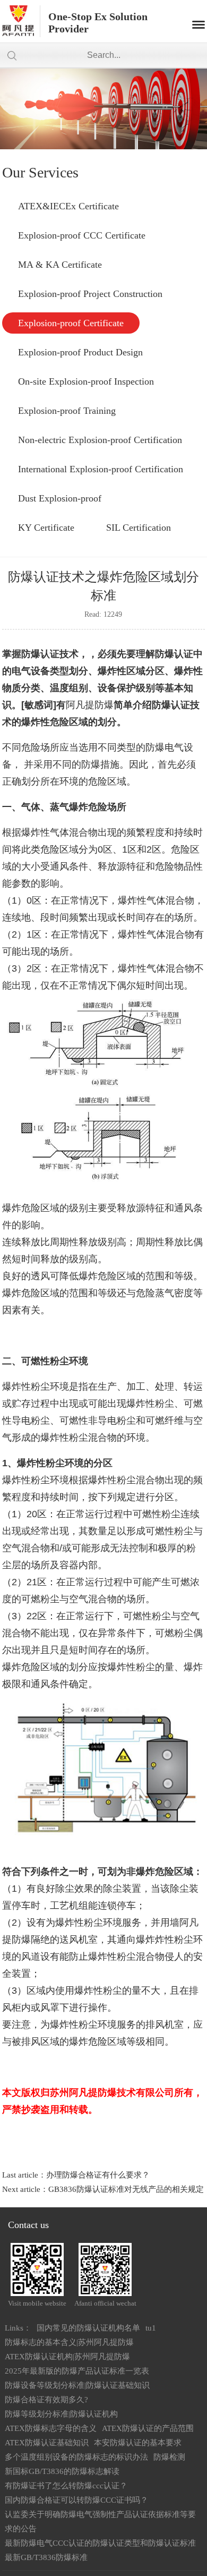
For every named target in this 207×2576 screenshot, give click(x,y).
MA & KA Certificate (60, 265)
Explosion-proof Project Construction (90, 294)
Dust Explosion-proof (60, 498)
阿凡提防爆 (90, 705)
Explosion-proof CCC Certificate (82, 235)
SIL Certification (139, 528)
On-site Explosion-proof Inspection (86, 381)
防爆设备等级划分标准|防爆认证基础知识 (77, 2385)
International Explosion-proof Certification (101, 469)
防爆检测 (169, 2457)
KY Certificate (46, 528)
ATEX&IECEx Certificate (68, 206)
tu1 (151, 2328)
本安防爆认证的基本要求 (138, 2443)
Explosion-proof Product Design (80, 352)
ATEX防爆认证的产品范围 (148, 2428)
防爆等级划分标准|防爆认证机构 (61, 2414)
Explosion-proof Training (67, 411)
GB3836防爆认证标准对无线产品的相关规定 (126, 2189)
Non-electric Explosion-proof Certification (100, 440)
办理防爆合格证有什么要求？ (98, 2175)
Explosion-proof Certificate (71, 323)
